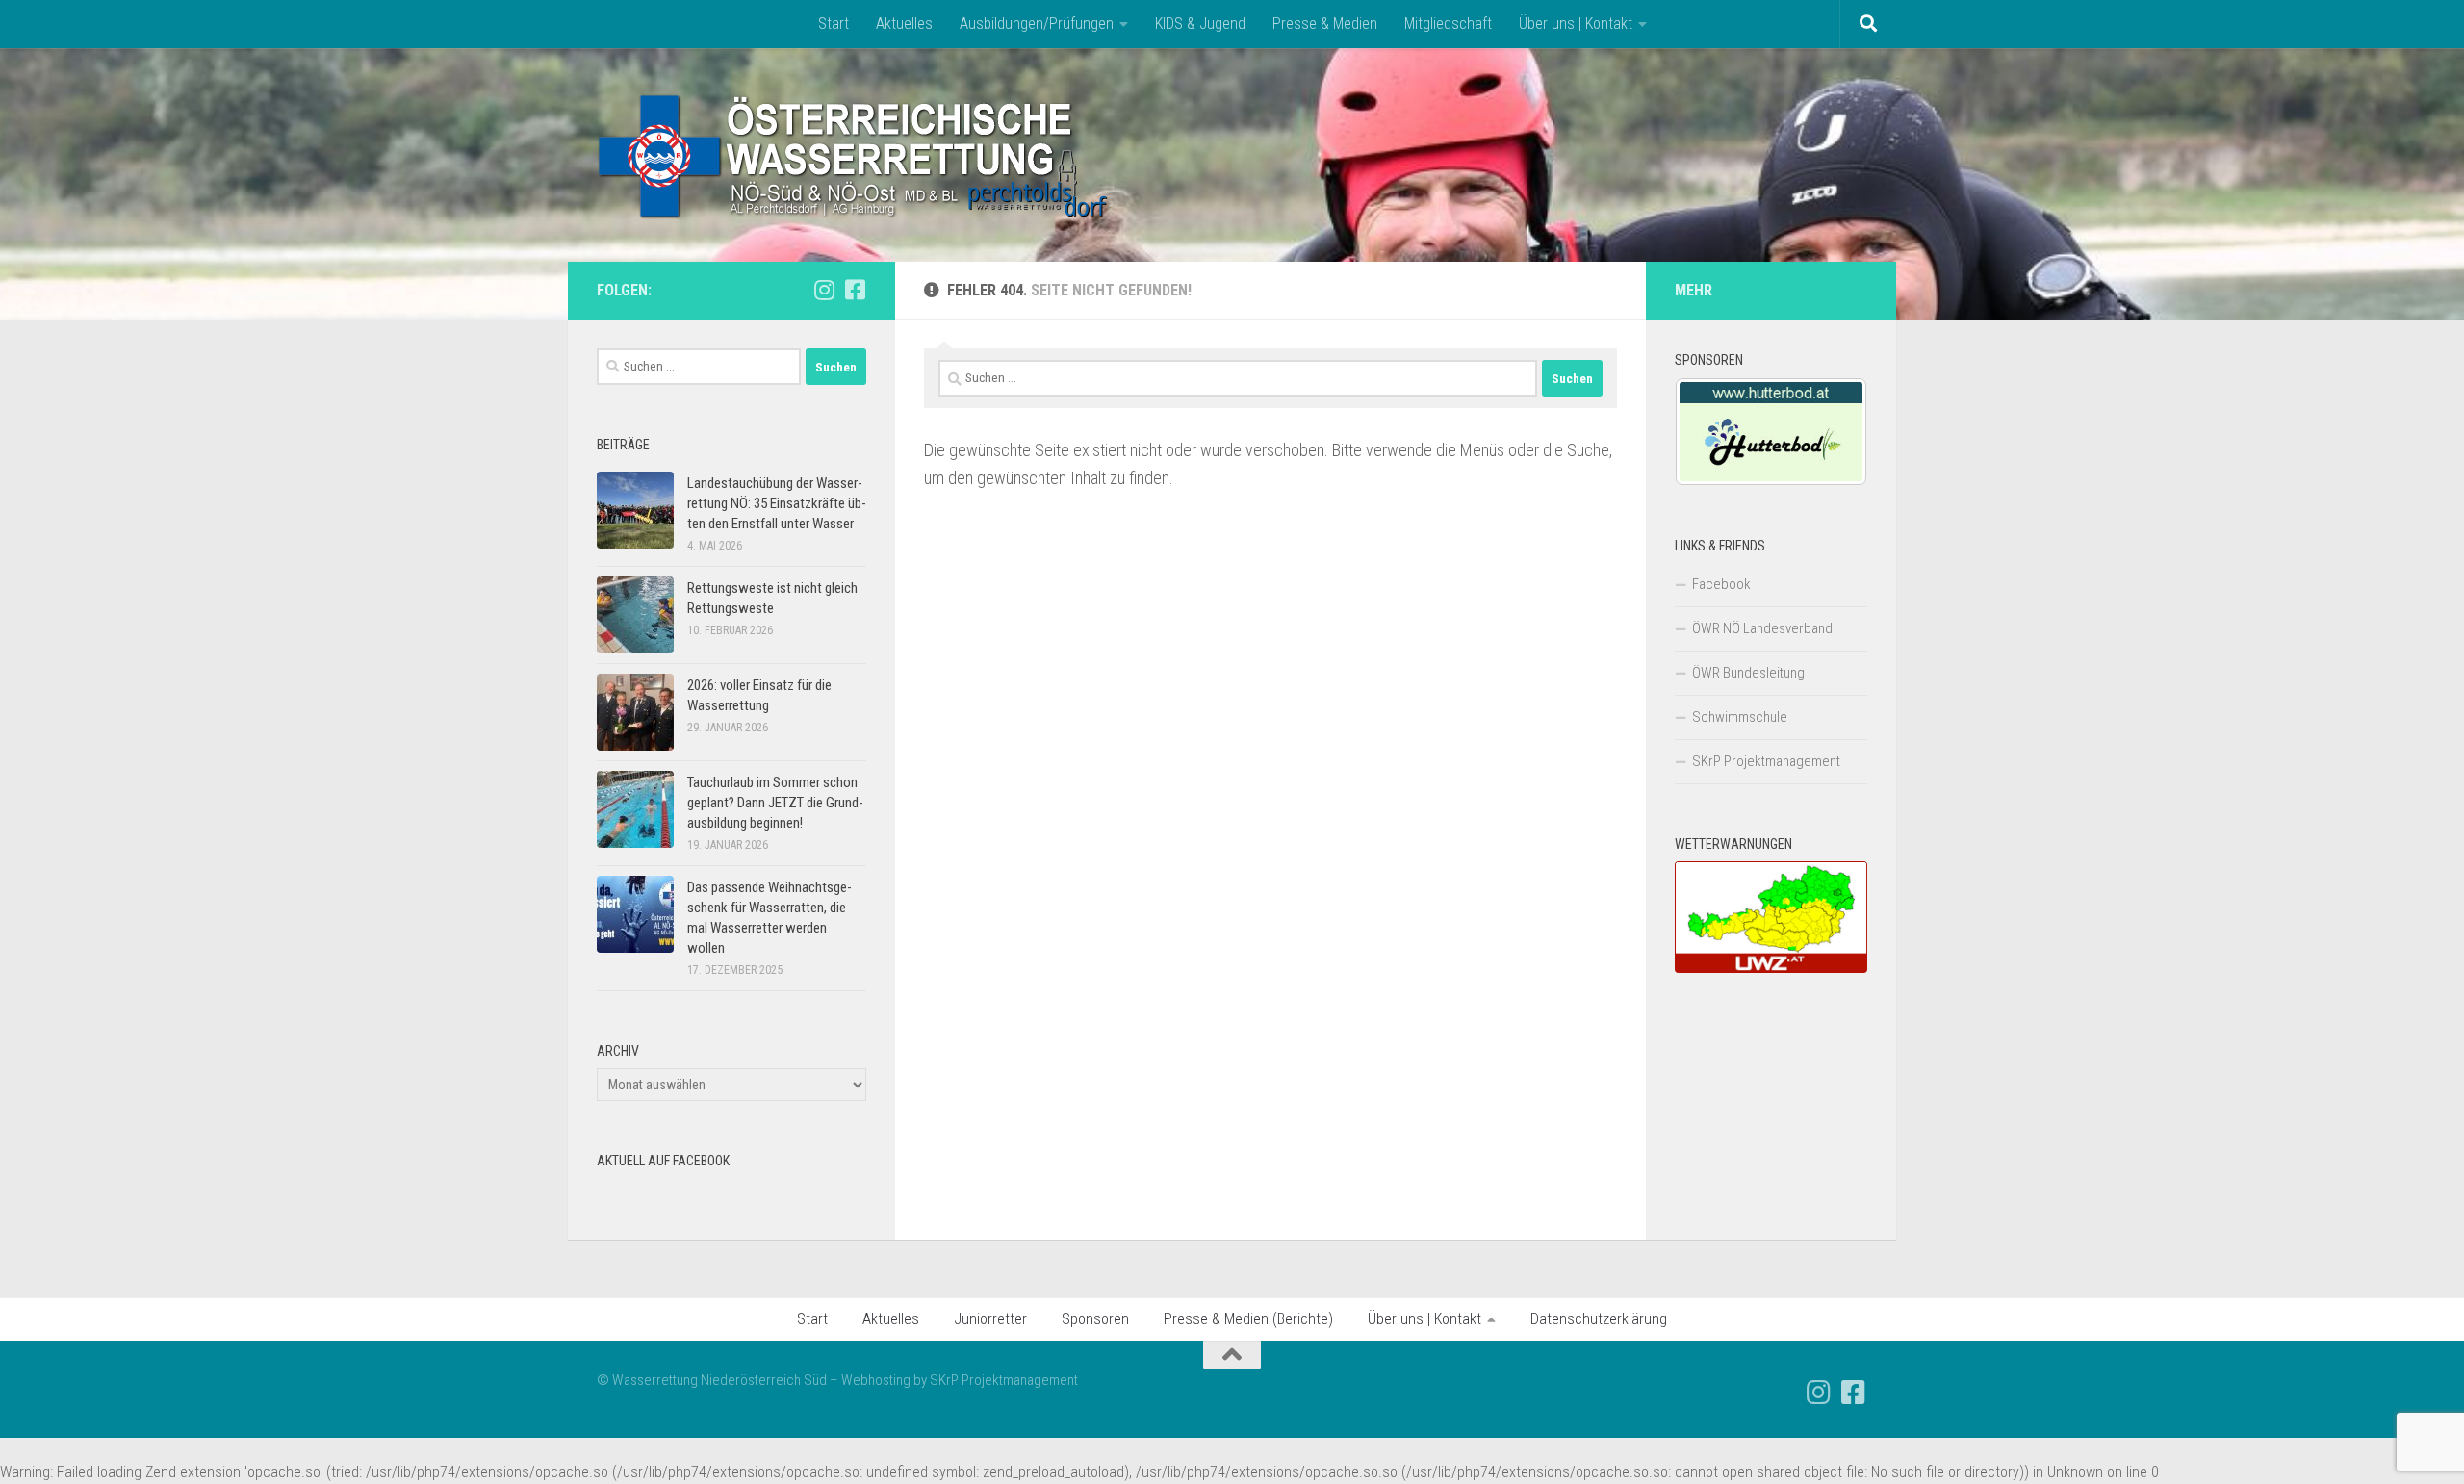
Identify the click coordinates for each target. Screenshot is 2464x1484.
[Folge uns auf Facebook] (855, 290)
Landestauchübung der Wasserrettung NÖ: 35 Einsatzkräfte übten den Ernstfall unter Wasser (777, 503)
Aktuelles (904, 24)
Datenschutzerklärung (1599, 1319)
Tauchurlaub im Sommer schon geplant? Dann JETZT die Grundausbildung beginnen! (775, 803)
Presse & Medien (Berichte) (1248, 1319)
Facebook (1721, 584)
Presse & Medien (1325, 24)
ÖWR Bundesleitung (1748, 673)
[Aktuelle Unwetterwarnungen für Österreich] (1771, 968)
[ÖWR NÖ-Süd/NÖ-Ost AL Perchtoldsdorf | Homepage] (854, 155)
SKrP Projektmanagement (1766, 761)
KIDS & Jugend (1200, 24)
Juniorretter (990, 1319)
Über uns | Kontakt (1576, 24)
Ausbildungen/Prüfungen (1037, 24)
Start (834, 24)
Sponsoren (1095, 1319)
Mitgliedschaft (1448, 24)
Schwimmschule (1740, 717)
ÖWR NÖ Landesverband (1762, 628)
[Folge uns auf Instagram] (824, 290)
